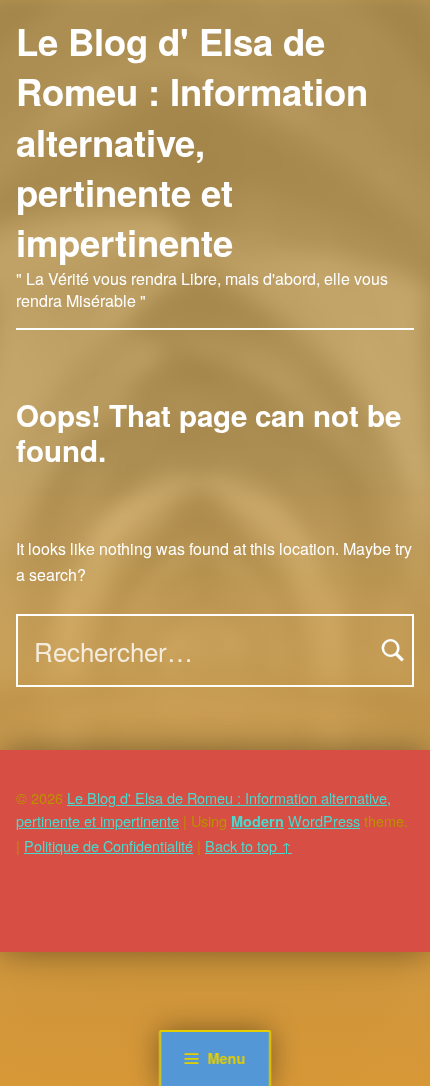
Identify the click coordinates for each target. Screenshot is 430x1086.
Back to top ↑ (248, 845)
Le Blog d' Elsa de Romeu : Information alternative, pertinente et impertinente (192, 141)
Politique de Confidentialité (108, 845)
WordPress (324, 820)
